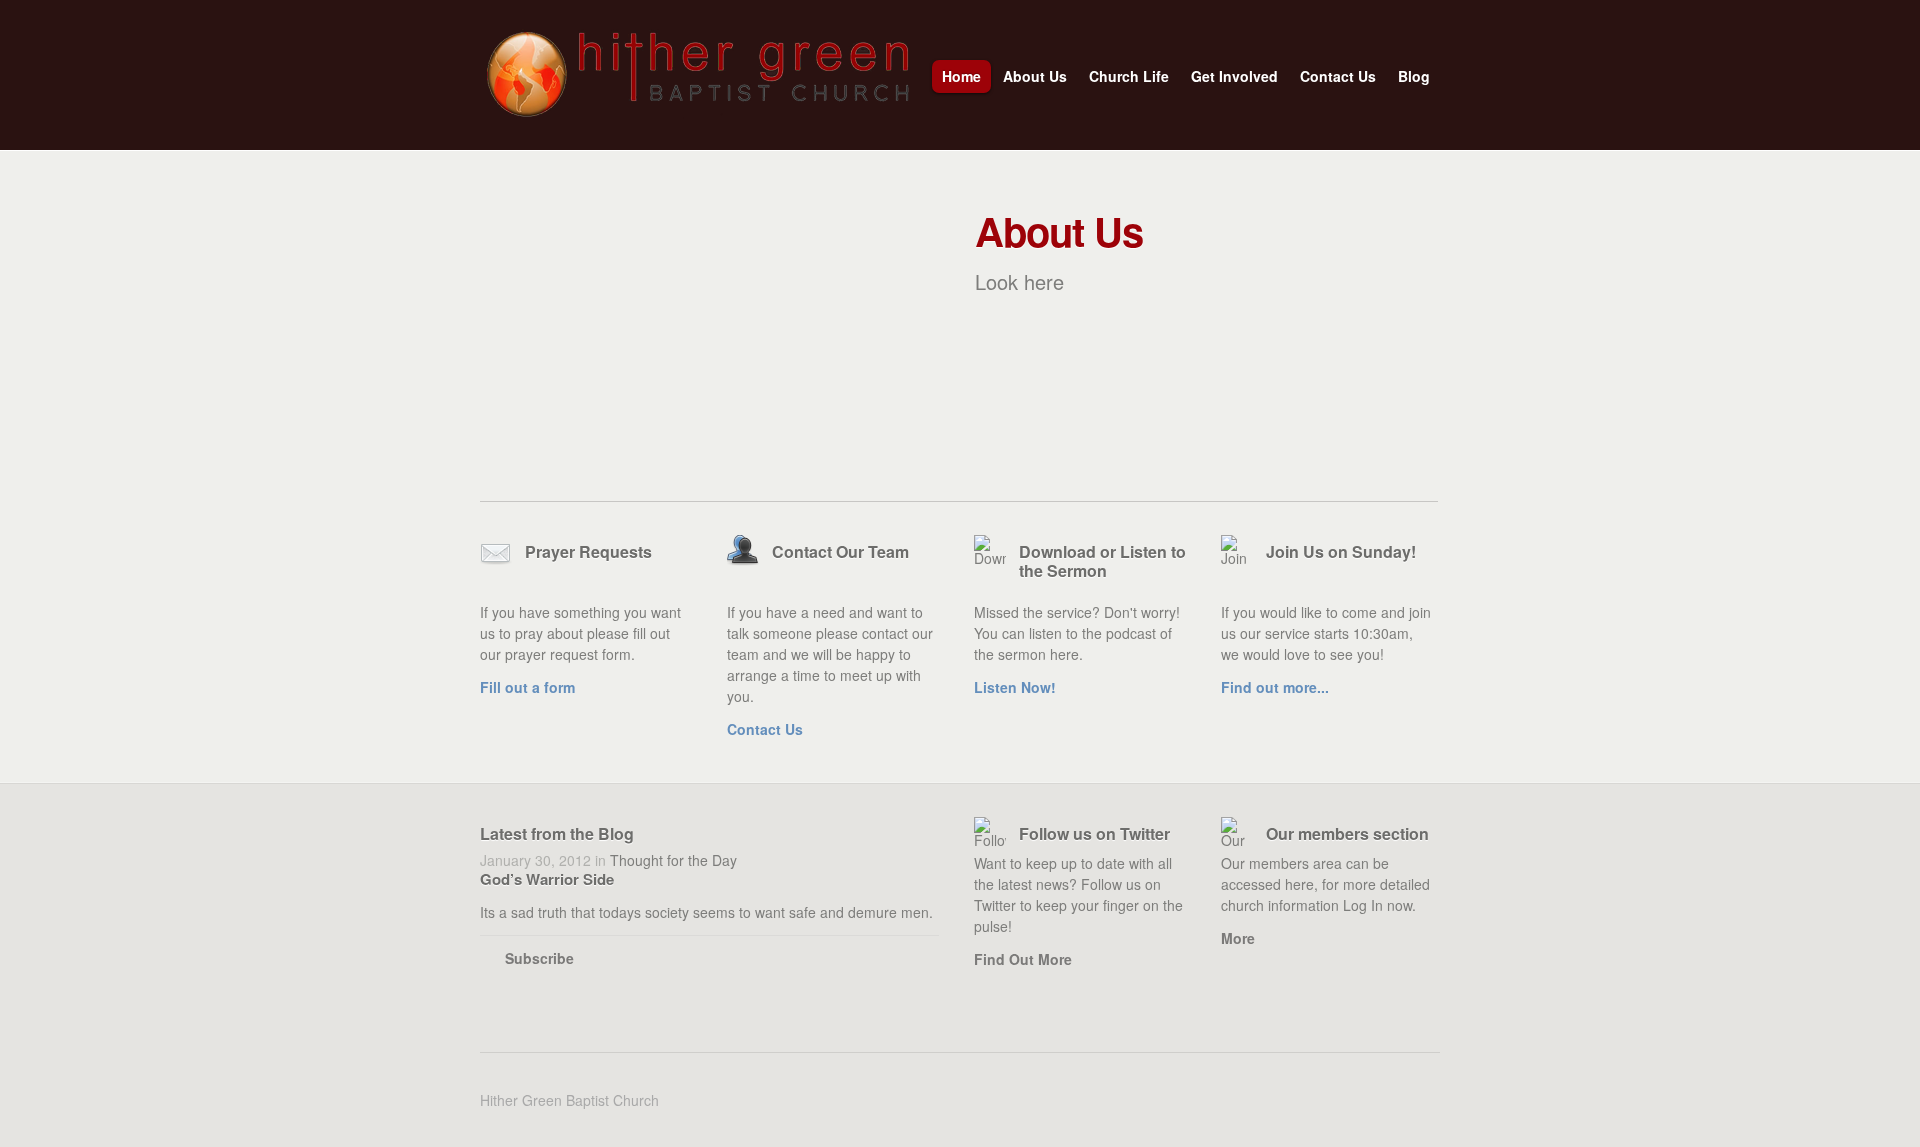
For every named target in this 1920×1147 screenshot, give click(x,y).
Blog (1409, 79)
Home (961, 76)
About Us (1030, 79)
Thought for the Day (673, 860)
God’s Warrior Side (547, 879)
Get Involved (1229, 79)
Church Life (1124, 79)
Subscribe (539, 958)
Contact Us (1338, 76)
